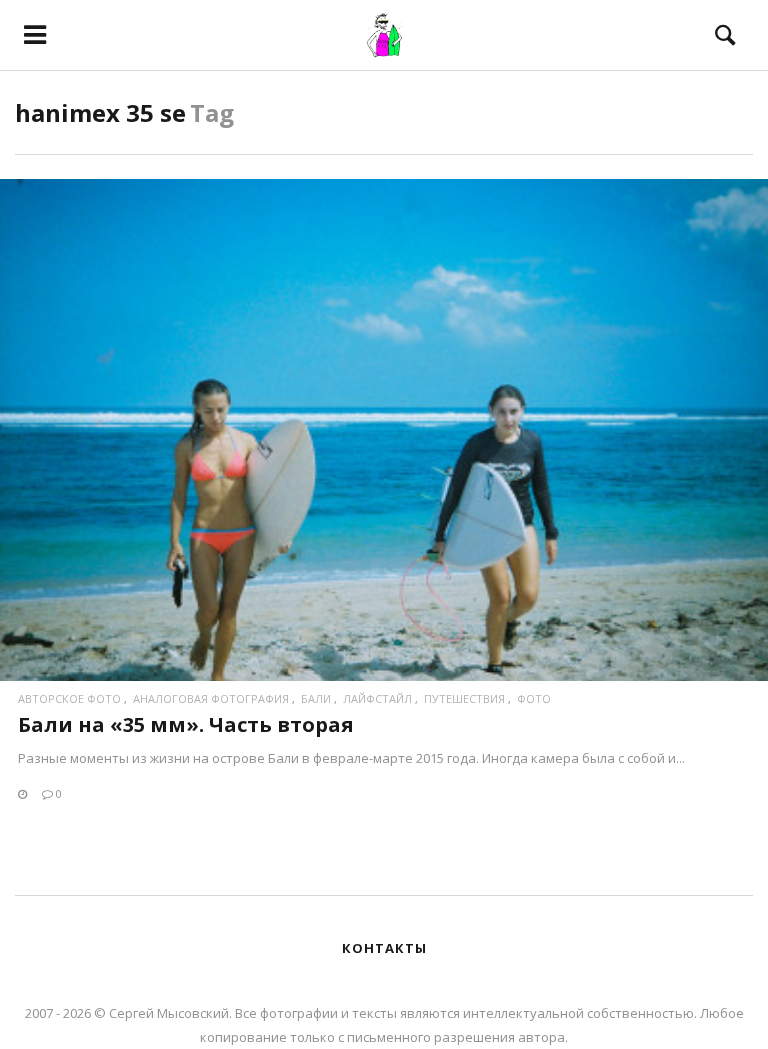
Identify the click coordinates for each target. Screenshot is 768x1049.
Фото (534, 698)
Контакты (384, 948)
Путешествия (464, 698)
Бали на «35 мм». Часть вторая (186, 724)
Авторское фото (69, 698)
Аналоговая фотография (211, 698)
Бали (316, 698)
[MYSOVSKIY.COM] (383, 35)
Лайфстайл (377, 698)
